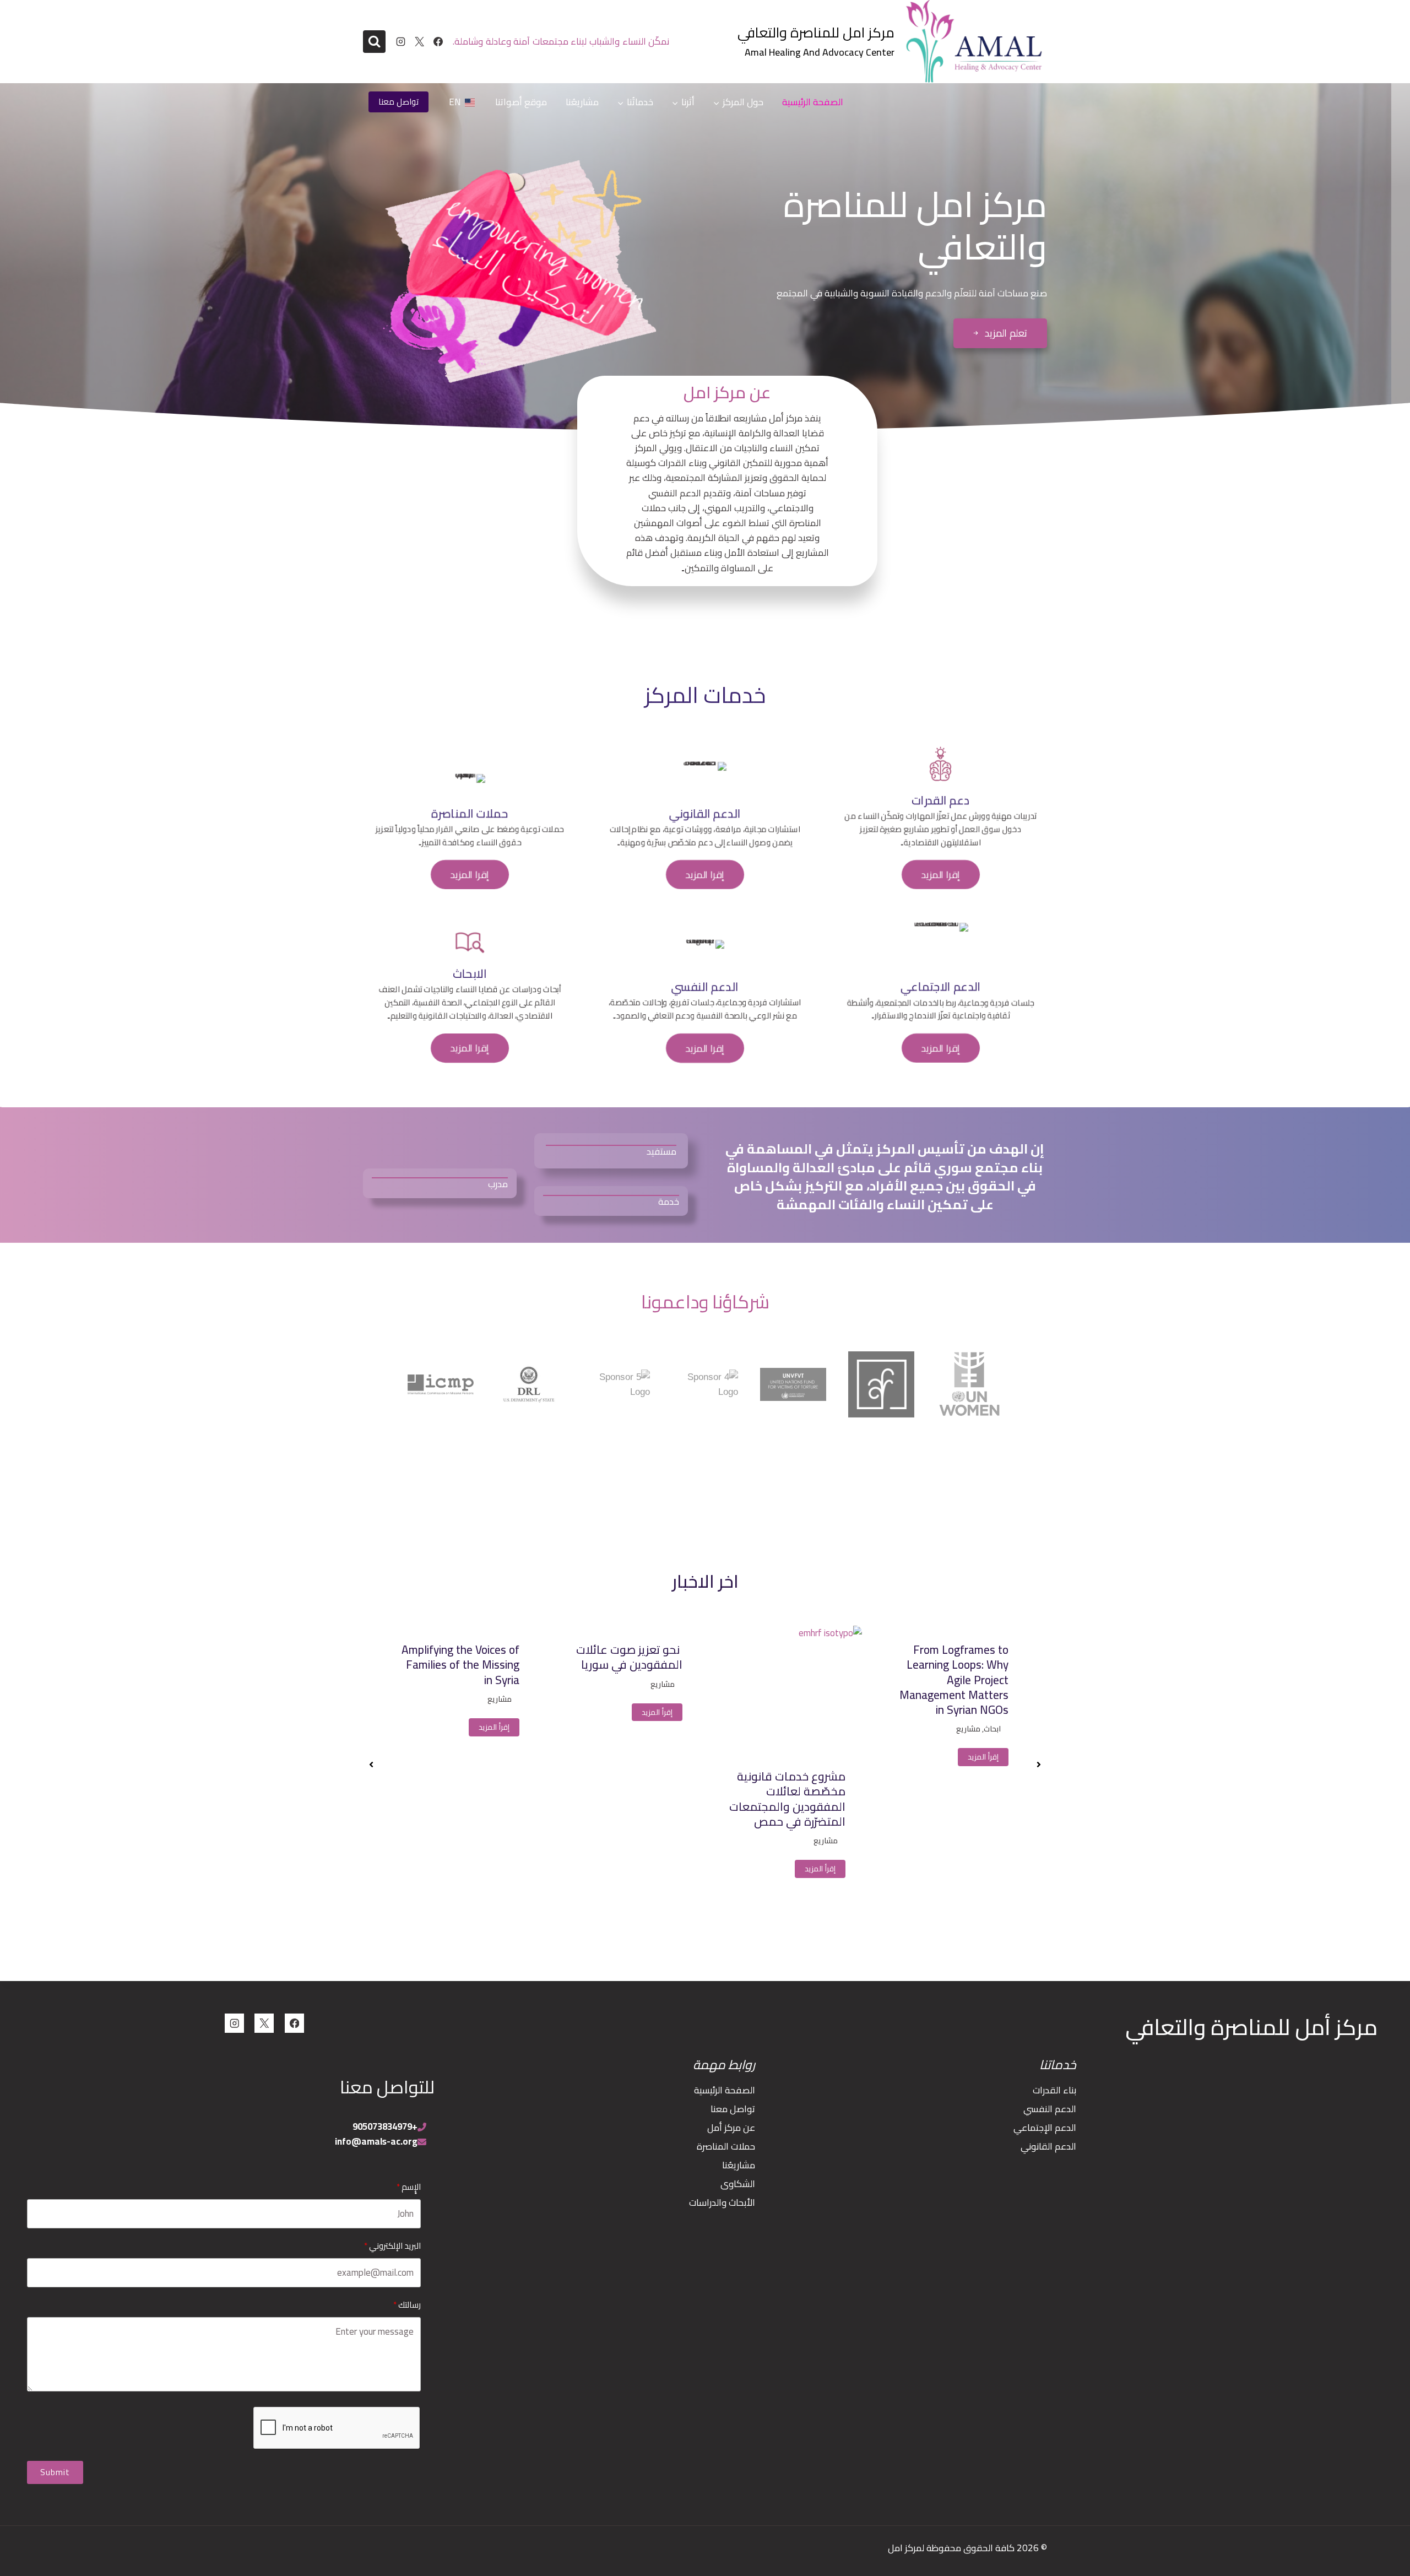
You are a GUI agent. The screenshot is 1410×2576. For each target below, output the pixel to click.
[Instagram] (400, 42)
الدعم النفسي (1050, 2109)
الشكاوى (738, 2184)
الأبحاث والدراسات (722, 2202)
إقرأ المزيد (983, 1869)
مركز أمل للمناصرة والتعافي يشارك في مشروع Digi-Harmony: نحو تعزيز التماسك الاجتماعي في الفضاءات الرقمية (460, 1687)
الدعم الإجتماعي (1045, 2128)
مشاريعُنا (582, 102)
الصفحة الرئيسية (813, 102)
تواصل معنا (398, 102)
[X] (419, 42)
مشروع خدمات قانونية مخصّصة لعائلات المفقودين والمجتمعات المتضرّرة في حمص (950, 1799)
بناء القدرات (1054, 2090)
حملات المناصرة (726, 2146)
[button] (1000, 333)
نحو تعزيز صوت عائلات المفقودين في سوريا (792, 1657)
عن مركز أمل (731, 2128)
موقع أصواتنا (521, 102)
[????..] (374, 42)
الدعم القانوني (1048, 2146)
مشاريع (989, 1841)
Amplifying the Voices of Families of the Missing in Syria (623, 1665)
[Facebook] (438, 42)
